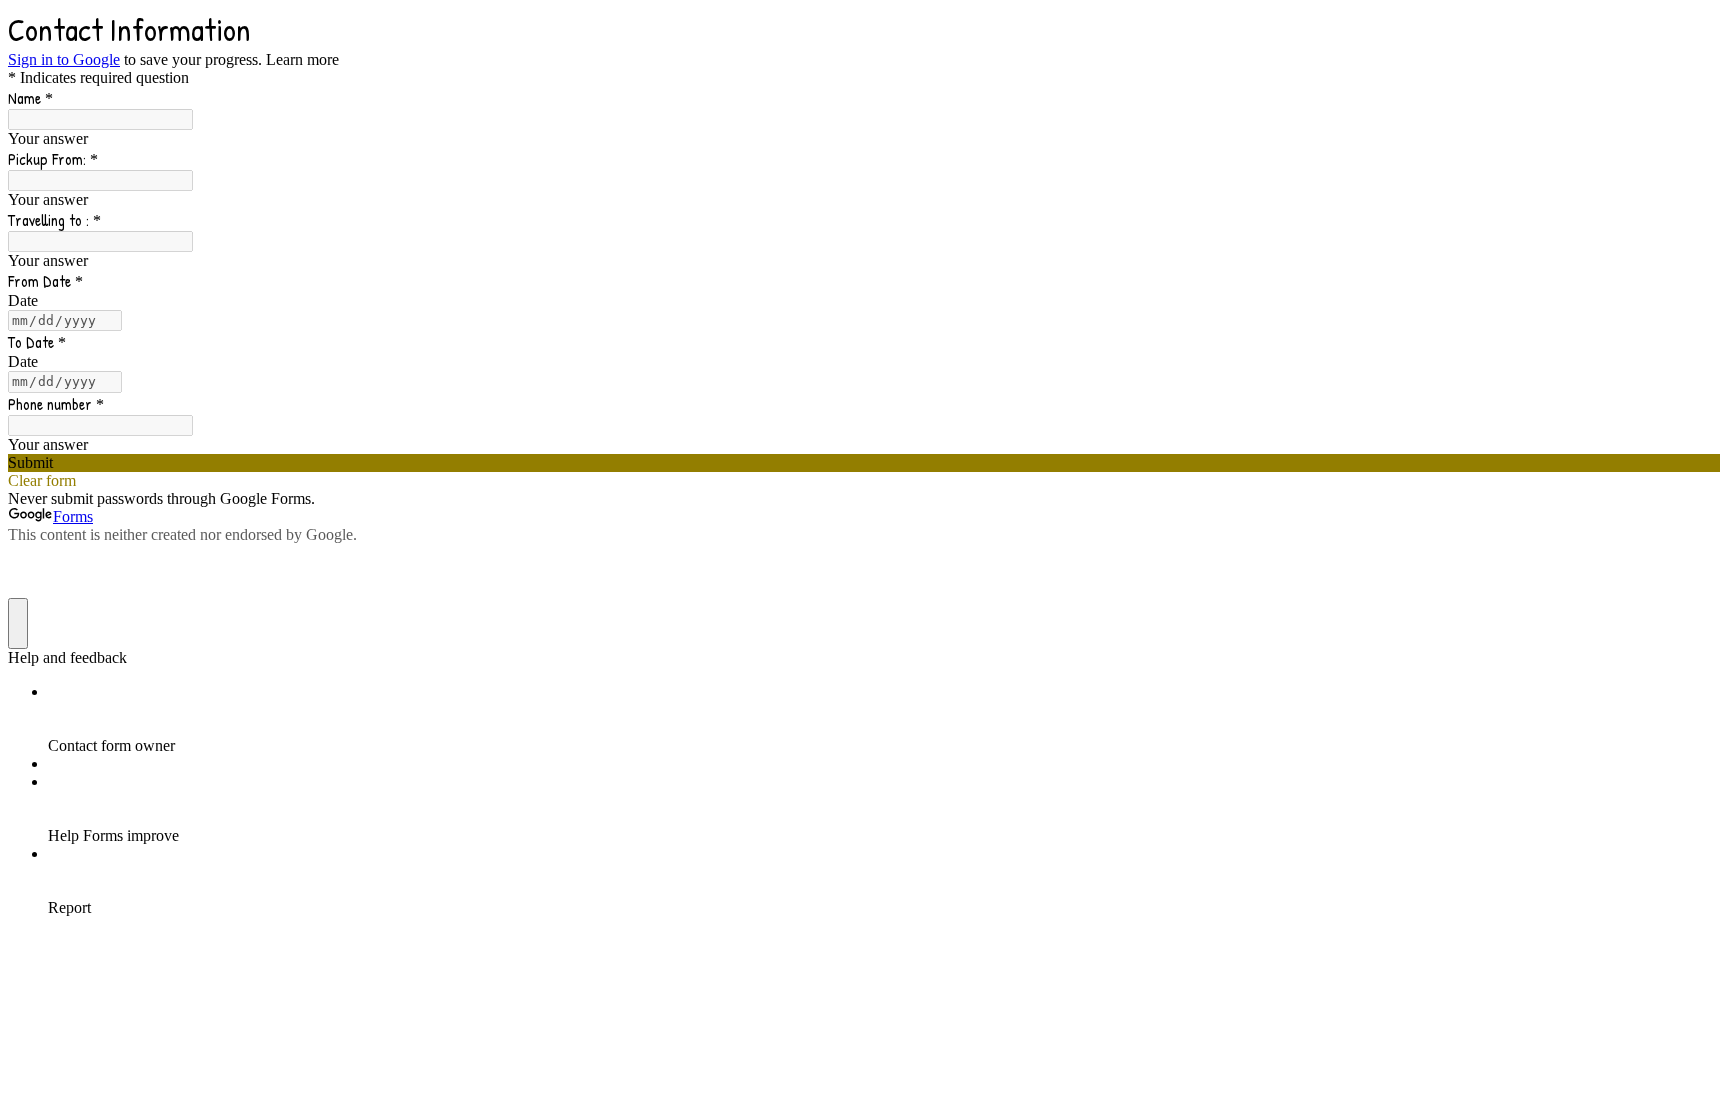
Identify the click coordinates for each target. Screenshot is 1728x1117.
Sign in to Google (64, 59)
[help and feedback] (18, 623)
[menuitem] (884, 719)
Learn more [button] (302, 59)
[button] (864, 463)
